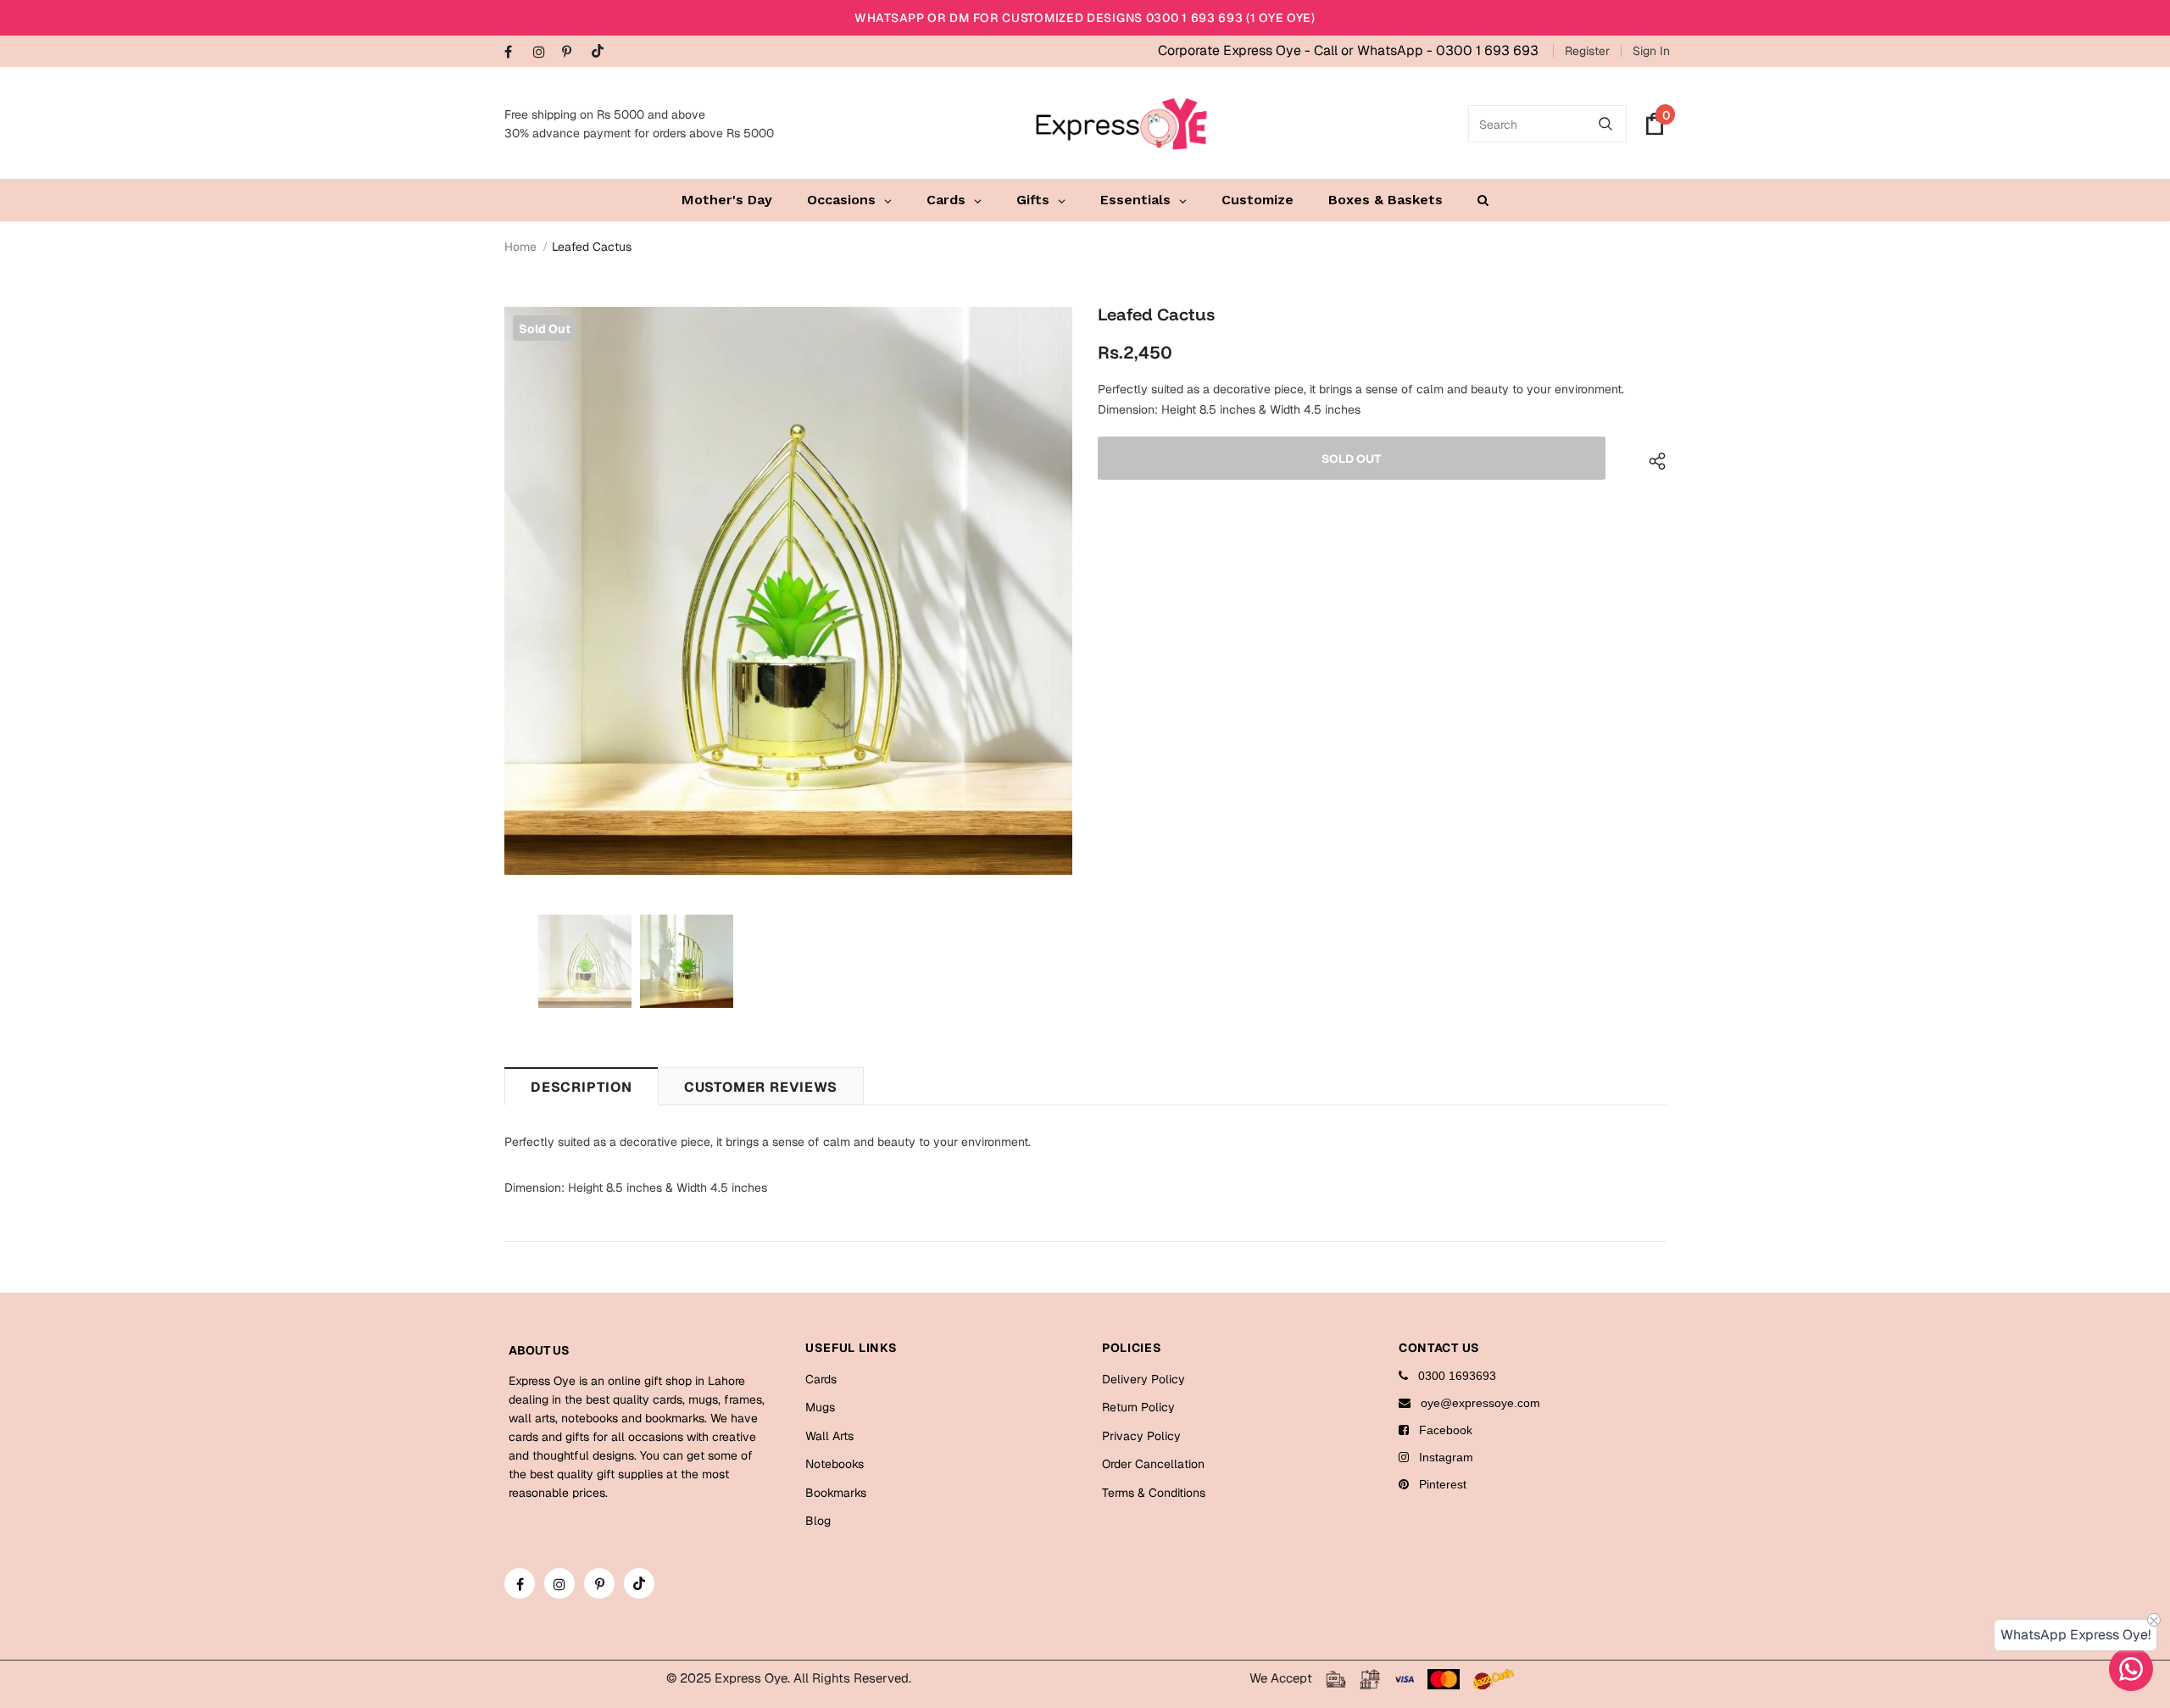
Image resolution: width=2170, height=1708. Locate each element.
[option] (788, 591)
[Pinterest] (573, 53)
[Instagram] (544, 53)
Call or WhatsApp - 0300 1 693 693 (1426, 50)
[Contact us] (2131, 1669)
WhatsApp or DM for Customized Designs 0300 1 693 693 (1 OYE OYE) (1085, 18)
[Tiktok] (601, 52)
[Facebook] (515, 53)
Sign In (1651, 51)
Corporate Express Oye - (1236, 50)
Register (1587, 51)
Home (520, 247)
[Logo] (1121, 124)
